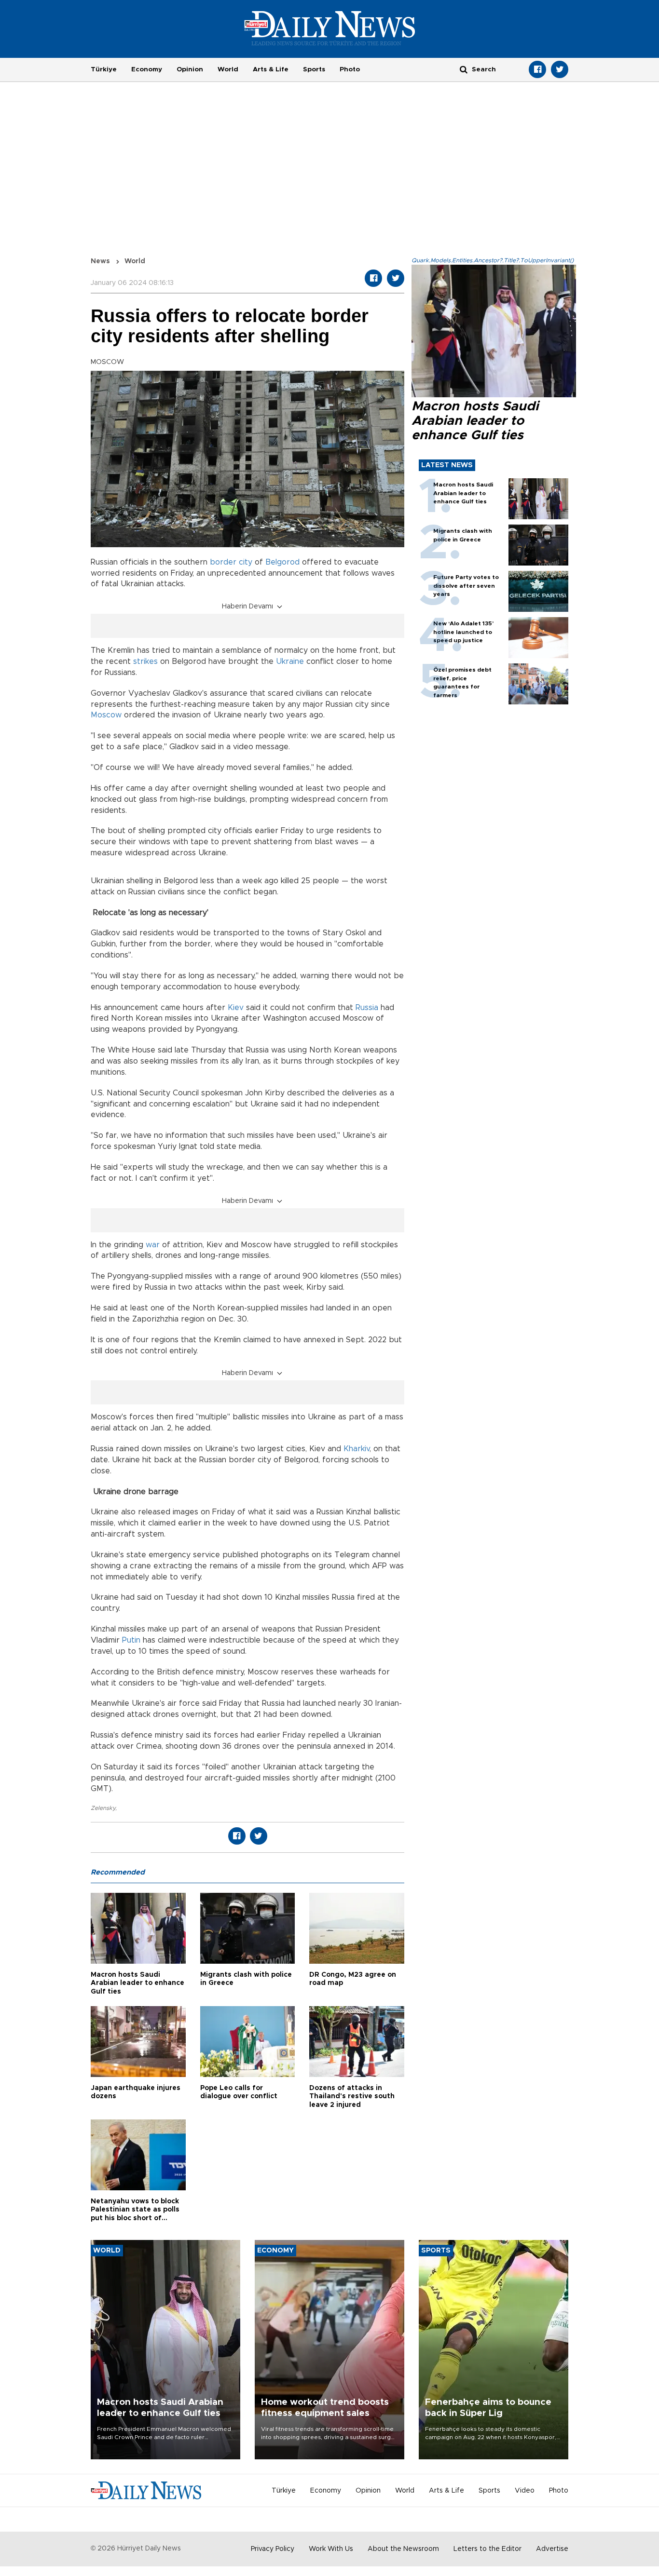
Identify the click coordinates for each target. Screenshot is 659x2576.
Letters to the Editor (487, 2549)
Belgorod (282, 562)
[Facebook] (537, 69)
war (153, 1245)
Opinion (190, 69)
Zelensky (103, 1808)
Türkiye (104, 69)
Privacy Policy (273, 2549)
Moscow (106, 715)
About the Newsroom (403, 2549)
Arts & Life (271, 69)
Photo (350, 69)
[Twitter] (560, 69)
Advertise (552, 2549)
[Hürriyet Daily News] (330, 28)
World (228, 69)
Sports (314, 69)
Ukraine (290, 661)
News (100, 261)
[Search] (464, 69)
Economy (147, 69)
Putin (132, 1640)
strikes (145, 661)
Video (525, 2491)
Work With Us (331, 2549)
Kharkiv (357, 1449)
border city (231, 562)
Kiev (237, 1008)
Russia (367, 1008)
